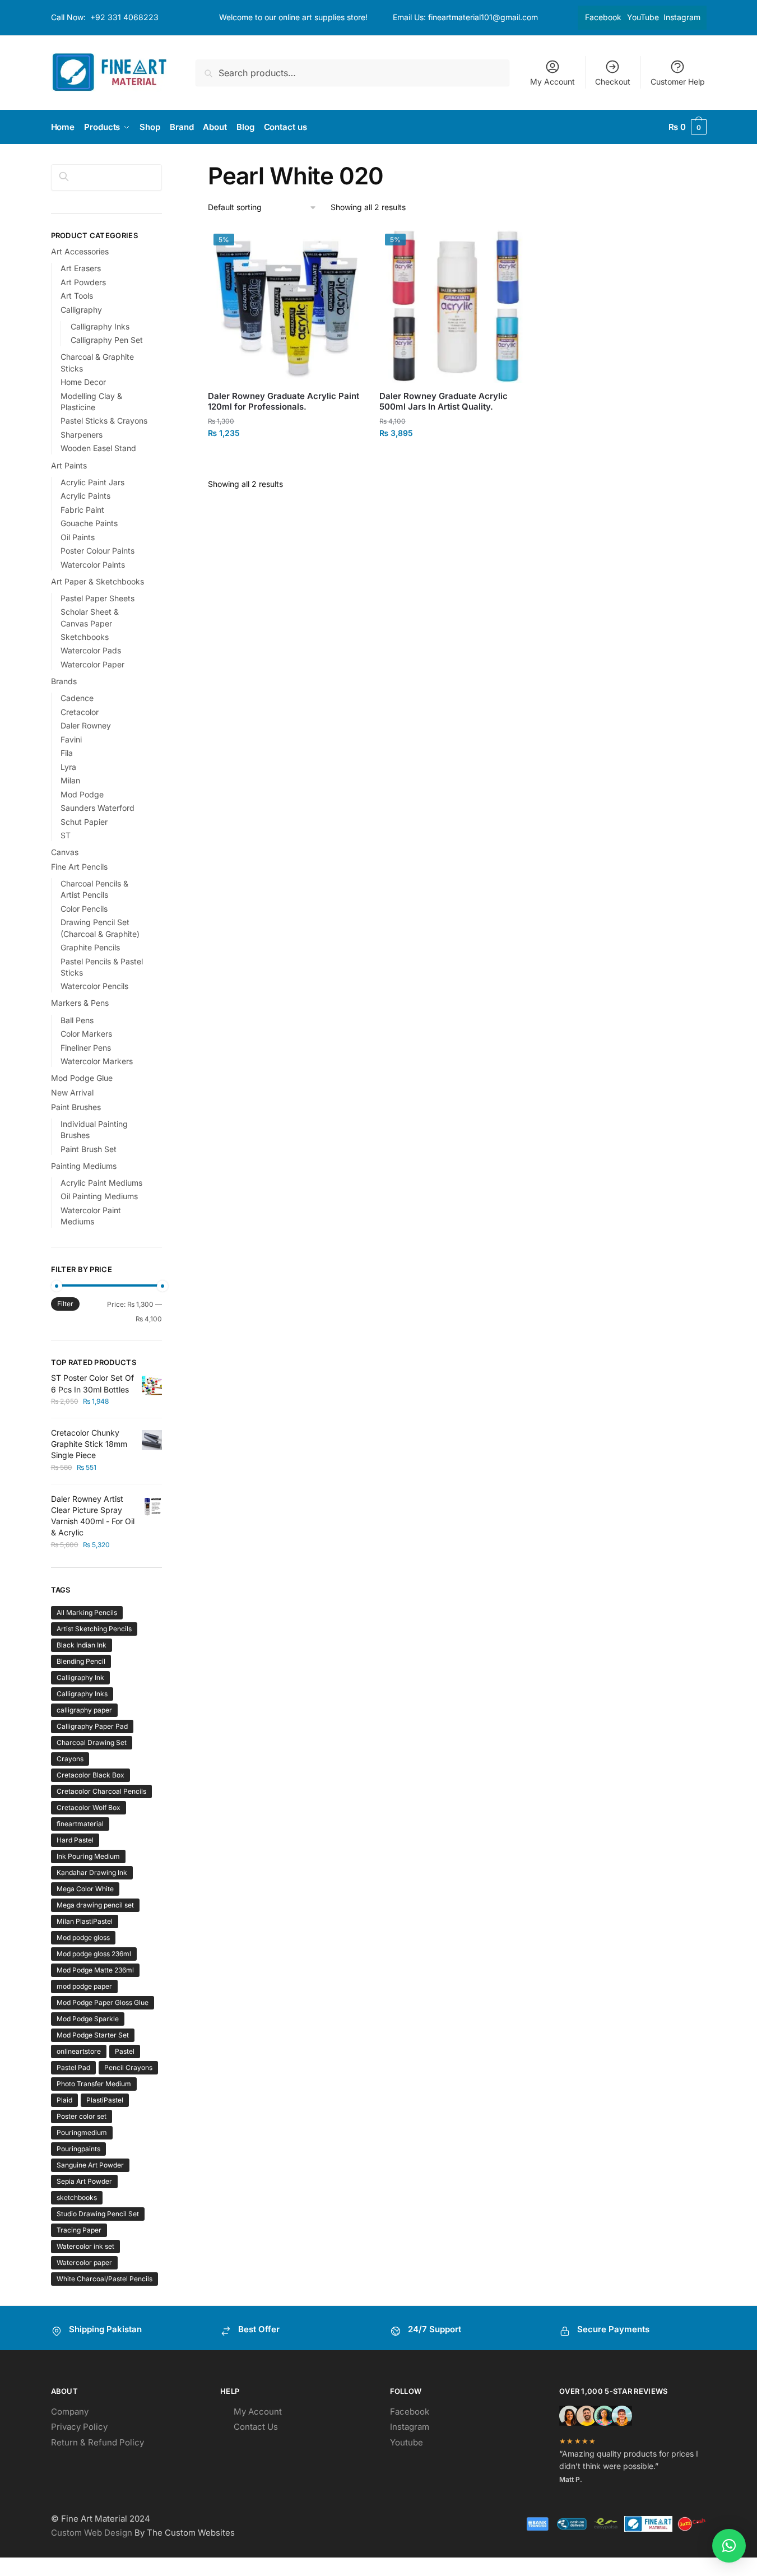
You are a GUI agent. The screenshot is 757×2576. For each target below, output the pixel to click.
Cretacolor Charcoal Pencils (101, 1791)
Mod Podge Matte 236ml (95, 1970)
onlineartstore (79, 2051)
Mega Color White (85, 1889)
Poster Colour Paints (97, 551)
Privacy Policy (79, 2427)
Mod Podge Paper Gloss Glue (103, 2002)
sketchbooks (77, 2197)
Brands (64, 681)
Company (70, 2412)
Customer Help (678, 82)
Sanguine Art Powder (90, 2165)
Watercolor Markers (97, 1061)
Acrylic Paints (85, 496)
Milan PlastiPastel (85, 1921)
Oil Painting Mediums (99, 1196)
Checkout (613, 82)
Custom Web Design (92, 2533)
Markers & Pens (80, 1003)
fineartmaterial (80, 1824)
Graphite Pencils (90, 947)
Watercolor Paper (92, 664)
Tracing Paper (79, 2230)
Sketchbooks (85, 637)
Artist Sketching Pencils (94, 1629)
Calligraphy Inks (100, 326)
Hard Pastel (75, 1840)
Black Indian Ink (82, 1645)
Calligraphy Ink (80, 1677)
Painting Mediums (84, 1166)
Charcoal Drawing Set (92, 1742)
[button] (729, 2546)
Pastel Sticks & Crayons (104, 421)
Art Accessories (80, 251)
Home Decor (83, 382)
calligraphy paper (84, 1710)
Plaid (64, 2100)
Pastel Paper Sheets (97, 598)
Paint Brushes (76, 1107)
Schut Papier (84, 822)
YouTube (643, 17)
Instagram (682, 17)
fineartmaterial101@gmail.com (483, 17)
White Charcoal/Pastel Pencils (105, 2279)
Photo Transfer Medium (94, 2084)
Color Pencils (84, 909)
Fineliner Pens (86, 1048)
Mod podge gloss (83, 1937)
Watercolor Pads (91, 650)
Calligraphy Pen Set (107, 340)
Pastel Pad (73, 2067)
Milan (70, 780)
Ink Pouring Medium (88, 1856)
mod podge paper (84, 1986)
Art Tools (77, 296)
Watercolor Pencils (94, 986)
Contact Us (256, 2427)
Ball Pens (77, 1020)
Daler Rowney (86, 725)
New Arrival (72, 1092)
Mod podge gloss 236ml (94, 1954)
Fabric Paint (82, 510)
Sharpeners (82, 435)
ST (66, 835)
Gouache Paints (89, 523)
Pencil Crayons (128, 2067)
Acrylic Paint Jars (92, 482)
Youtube (407, 2442)
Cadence (77, 698)
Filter (65, 1304)
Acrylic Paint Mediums (101, 1183)
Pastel (125, 2051)
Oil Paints (78, 537)
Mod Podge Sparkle (88, 2019)
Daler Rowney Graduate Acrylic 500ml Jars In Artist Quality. (443, 402)
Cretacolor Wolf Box (89, 1807)
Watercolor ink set (85, 2246)
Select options (285, 458)
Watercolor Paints (93, 565)
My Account (552, 82)
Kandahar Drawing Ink (92, 1872)
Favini (71, 739)
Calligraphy (81, 310)
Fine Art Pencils (79, 867)
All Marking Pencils (87, 1612)
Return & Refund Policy (97, 2442)
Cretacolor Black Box (90, 1775)
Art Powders (83, 282)
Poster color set (82, 2116)
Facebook (603, 17)
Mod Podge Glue (82, 1078)
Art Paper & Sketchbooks (97, 581)
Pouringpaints (78, 2149)
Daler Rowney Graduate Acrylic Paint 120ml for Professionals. (284, 402)
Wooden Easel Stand (98, 448)
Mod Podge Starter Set (93, 2035)
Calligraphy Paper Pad (92, 1726)
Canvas (65, 852)
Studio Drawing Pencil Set (98, 2214)
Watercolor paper (84, 2262)
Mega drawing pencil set (95, 1905)
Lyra (68, 767)
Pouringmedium (82, 2132)
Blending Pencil (81, 1661)
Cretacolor (80, 712)
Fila (67, 753)
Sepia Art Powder (84, 2181)
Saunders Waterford (97, 808)
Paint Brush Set (89, 1149)
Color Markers (86, 1034)
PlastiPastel (105, 2100)
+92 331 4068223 (124, 17)
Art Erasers (81, 268)
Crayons (70, 1759)
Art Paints (69, 465)
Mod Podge (82, 794)
